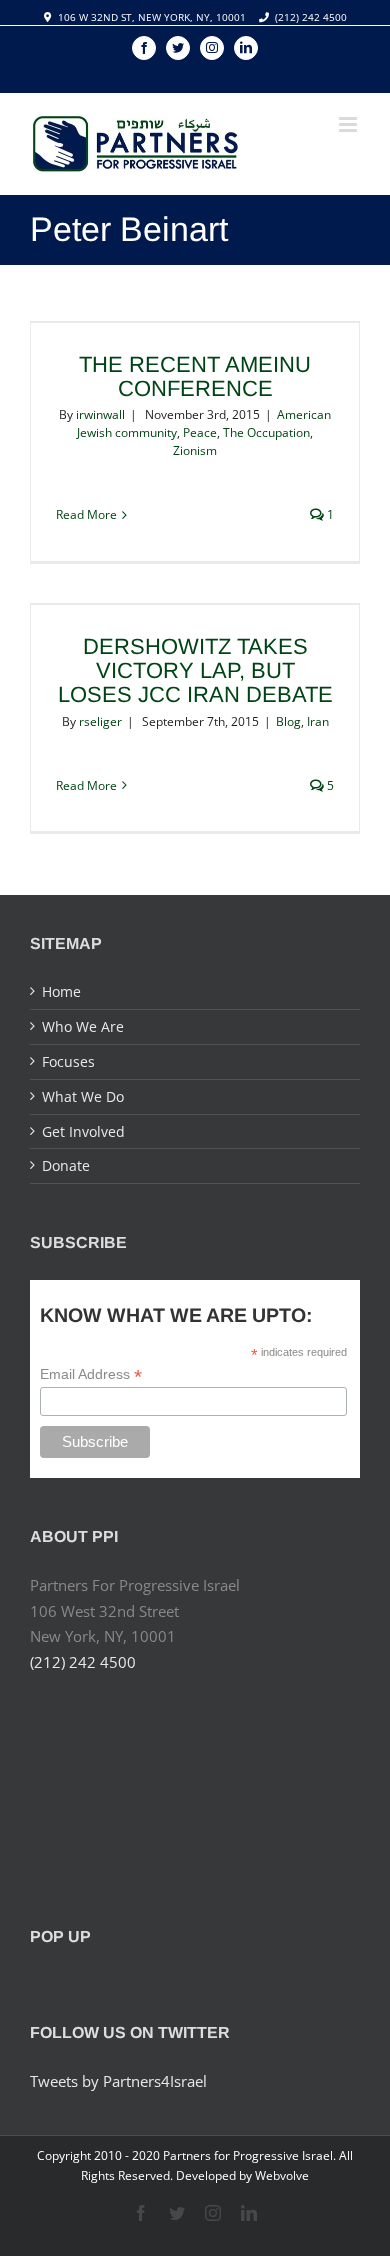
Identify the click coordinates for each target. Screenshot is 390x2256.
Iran (318, 721)
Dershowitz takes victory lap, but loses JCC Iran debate (195, 670)
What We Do (83, 1096)
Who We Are (83, 1026)
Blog (288, 721)
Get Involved (83, 1131)
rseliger (100, 721)
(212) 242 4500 (311, 17)
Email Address (91, 1374)
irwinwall (100, 414)
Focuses (68, 1061)
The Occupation (266, 432)
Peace (200, 432)
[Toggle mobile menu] (349, 124)
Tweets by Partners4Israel (118, 2081)
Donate (66, 1165)
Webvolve (282, 2175)
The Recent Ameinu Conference (195, 376)
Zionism (195, 450)
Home (61, 991)
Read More (86, 514)
